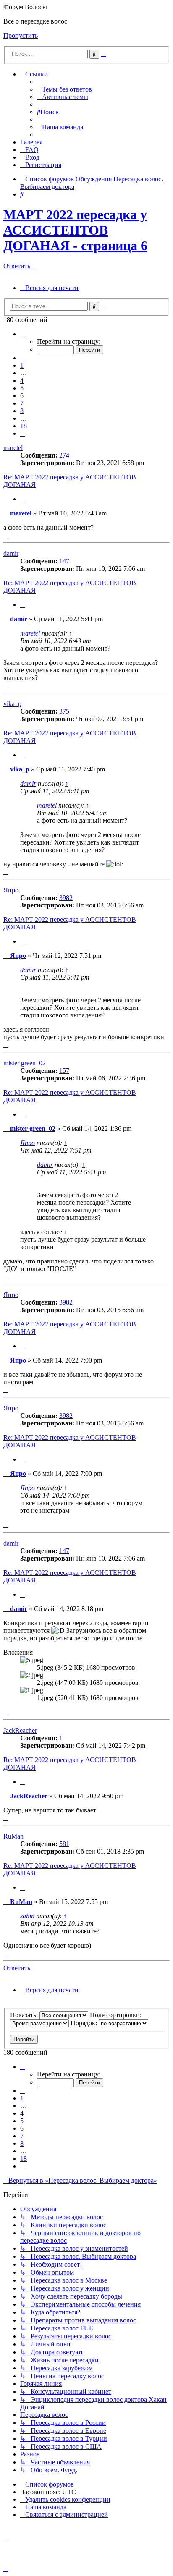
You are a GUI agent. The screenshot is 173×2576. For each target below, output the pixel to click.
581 (64, 1844)
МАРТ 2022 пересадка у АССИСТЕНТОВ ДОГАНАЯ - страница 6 (75, 230)
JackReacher (20, 1730)
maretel (13, 448)
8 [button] (22, 411)
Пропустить (21, 35)
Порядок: (85, 2023)
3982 (66, 898)
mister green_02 (25, 1063)
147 (64, 561)
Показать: (25, 2015)
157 (64, 1071)
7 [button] (22, 403)
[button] (23, 334)
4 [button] (22, 381)
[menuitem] (64, 89)
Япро (11, 890)
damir (11, 553)
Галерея (31, 142)
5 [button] (22, 388)
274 (64, 455)
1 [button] (22, 365)
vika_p (12, 704)
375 (64, 711)
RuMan (13, 1836)
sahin (27, 1916)
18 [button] (24, 426)
